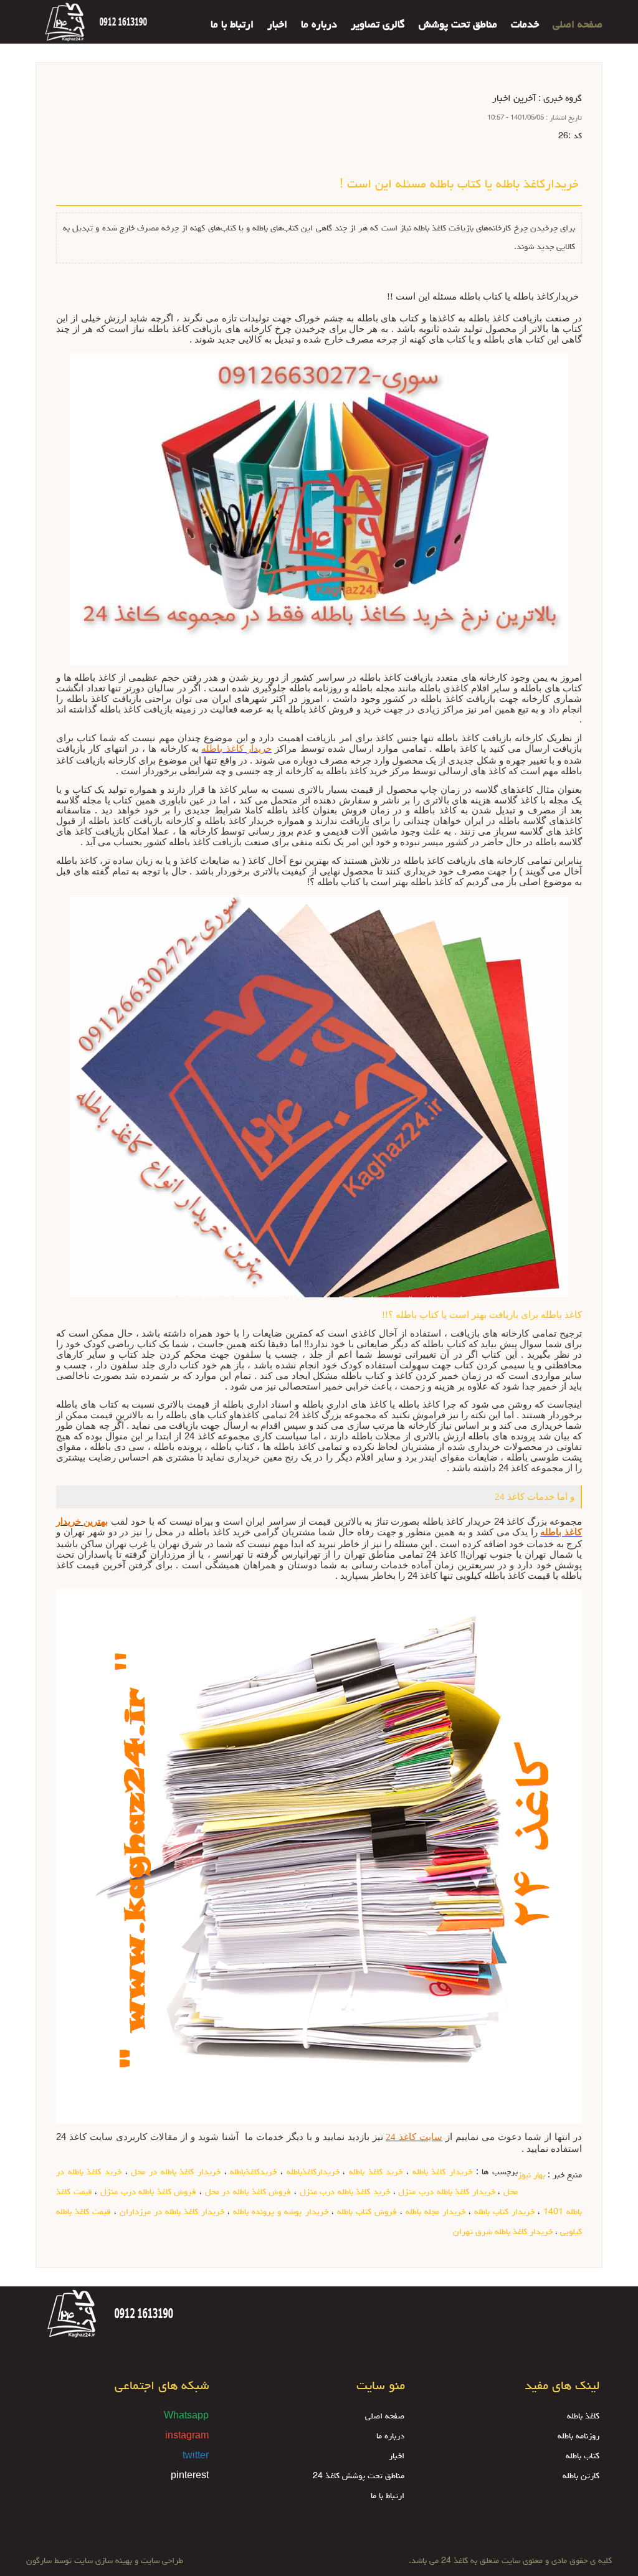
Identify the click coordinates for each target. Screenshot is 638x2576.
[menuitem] (571, 17)
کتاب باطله (583, 2456)
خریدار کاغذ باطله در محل (176, 2172)
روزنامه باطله (578, 2436)
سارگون (40, 2561)
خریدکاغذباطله (253, 2172)
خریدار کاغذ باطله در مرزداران (172, 2212)
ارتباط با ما (232, 26)
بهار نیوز (531, 2176)
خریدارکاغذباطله (313, 2172)
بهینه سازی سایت (103, 2561)
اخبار (277, 26)
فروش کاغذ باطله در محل (248, 2192)
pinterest (190, 2476)
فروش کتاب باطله (367, 2212)
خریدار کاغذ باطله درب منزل (447, 2192)
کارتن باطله (581, 2476)
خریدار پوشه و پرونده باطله (280, 2212)
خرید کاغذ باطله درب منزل (345, 2192)
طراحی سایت (161, 2561)
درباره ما (319, 26)
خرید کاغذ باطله (376, 2172)
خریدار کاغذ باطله (442, 2172)
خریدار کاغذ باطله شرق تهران (503, 2232)
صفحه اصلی (578, 26)
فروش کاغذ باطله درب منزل (149, 2192)
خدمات (525, 26)
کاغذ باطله (583, 2417)
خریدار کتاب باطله (504, 2212)
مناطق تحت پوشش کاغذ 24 (359, 2476)
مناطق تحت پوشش (458, 26)
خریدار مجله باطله (436, 2212)
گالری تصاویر (378, 26)
